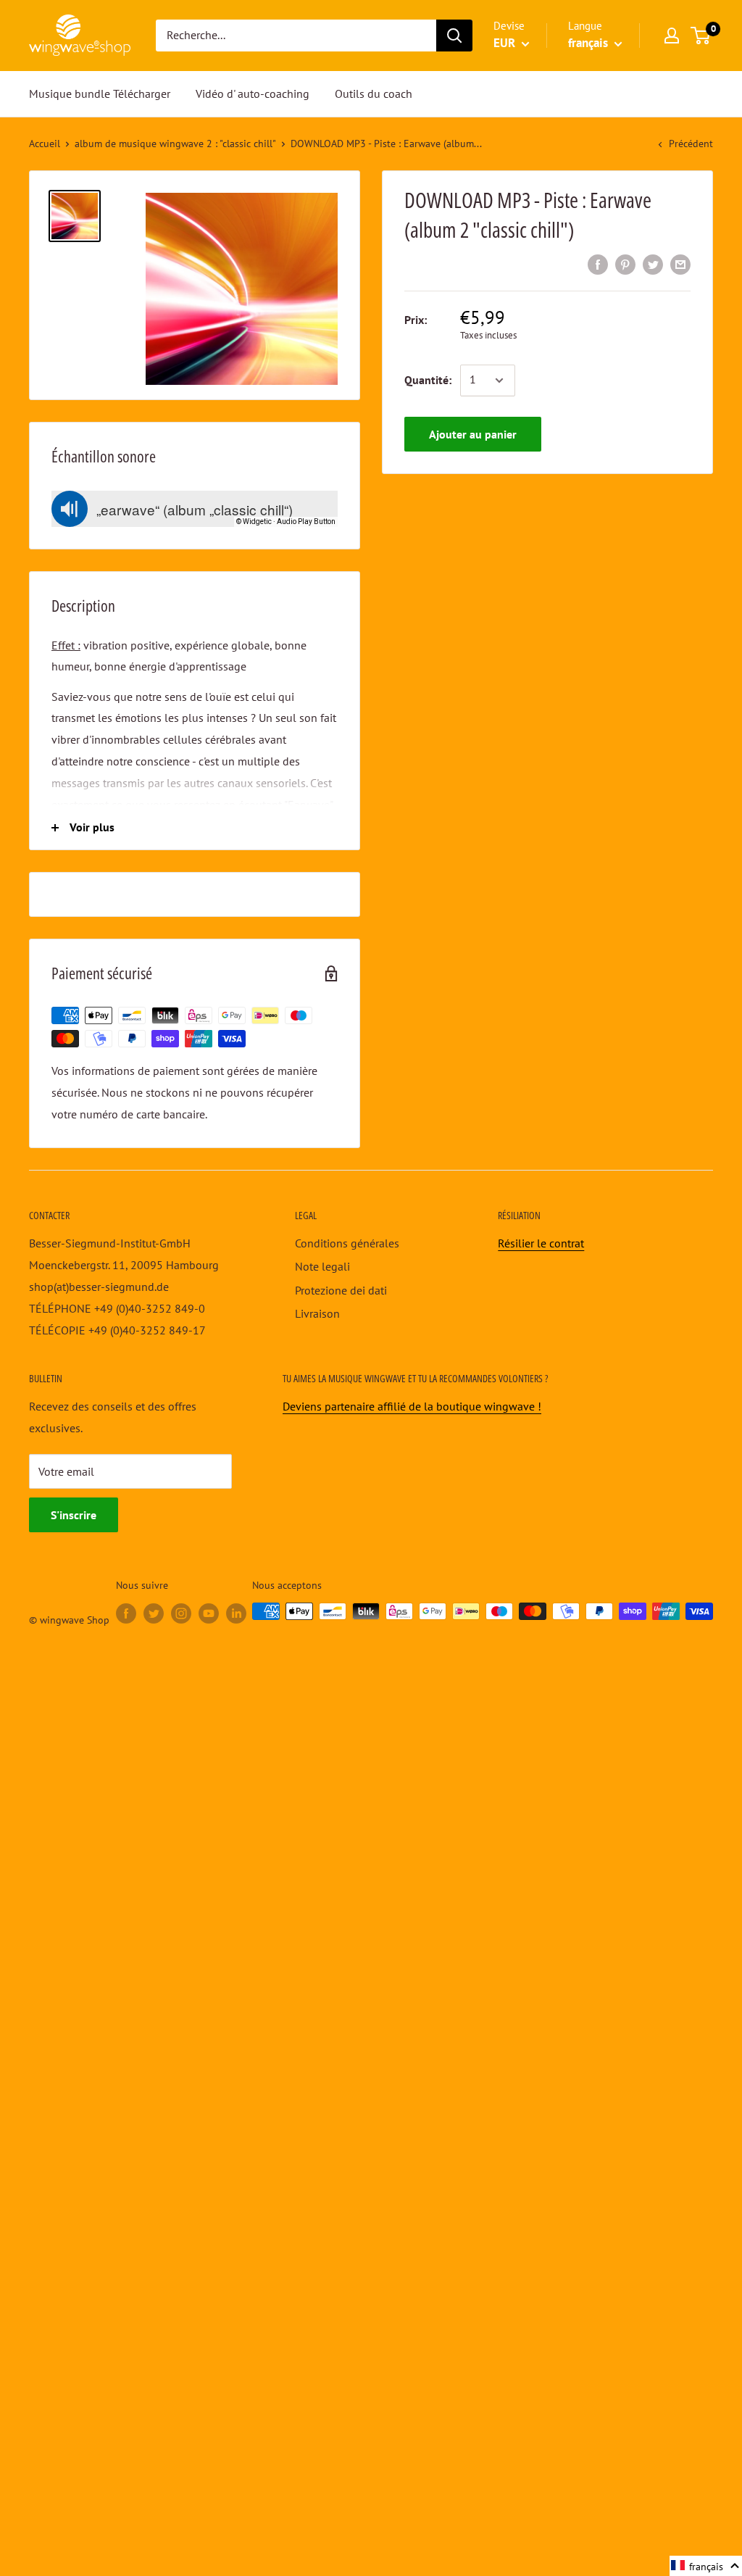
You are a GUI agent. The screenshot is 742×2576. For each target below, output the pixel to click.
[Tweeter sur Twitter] (653, 264)
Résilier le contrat (541, 1243)
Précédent (691, 144)
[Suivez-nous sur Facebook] (126, 1613)
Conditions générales (347, 1243)
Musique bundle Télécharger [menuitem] (100, 94)
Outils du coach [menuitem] (374, 94)
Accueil (45, 144)
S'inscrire (74, 1515)
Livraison (317, 1313)
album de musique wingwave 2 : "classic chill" (175, 144)
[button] (706, 2566)
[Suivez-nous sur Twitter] (154, 1613)
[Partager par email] (680, 264)
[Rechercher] (454, 36)
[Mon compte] (672, 36)
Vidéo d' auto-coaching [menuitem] (253, 94)
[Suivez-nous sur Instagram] (181, 1613)
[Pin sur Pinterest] (625, 264)
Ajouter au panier (473, 434)
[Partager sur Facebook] (598, 264)
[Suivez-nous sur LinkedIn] (236, 1613)
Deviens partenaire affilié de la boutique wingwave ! (412, 1406)
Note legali (322, 1266)
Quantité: (428, 380)
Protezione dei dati (341, 1290)
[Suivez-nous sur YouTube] (209, 1613)
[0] (701, 36)
